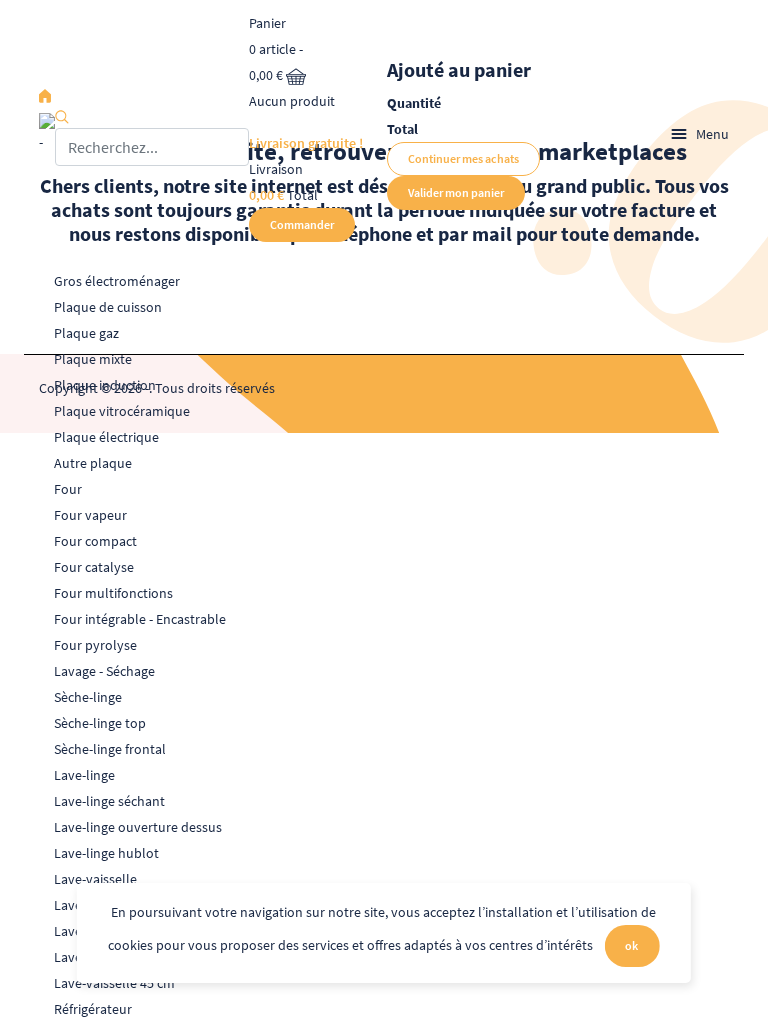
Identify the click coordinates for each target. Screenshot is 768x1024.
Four (68, 489)
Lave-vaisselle (95, 879)
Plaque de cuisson (108, 307)
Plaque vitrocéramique (122, 411)
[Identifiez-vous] (631, 134)
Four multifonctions (113, 593)
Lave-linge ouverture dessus (138, 827)
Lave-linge (84, 775)
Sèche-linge (88, 697)
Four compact (95, 541)
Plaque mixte (93, 359)
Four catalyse (94, 567)
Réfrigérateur (93, 1009)
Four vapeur (90, 515)
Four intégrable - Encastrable (140, 619)
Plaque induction (105, 385)
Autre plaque (93, 463)
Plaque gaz (86, 333)
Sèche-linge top (100, 723)
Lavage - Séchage (104, 671)
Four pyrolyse (95, 645)
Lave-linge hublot (106, 853)
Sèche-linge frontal (110, 749)
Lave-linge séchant (109, 801)
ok (631, 945)
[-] (47, 134)
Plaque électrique (106, 437)
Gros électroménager (117, 281)
